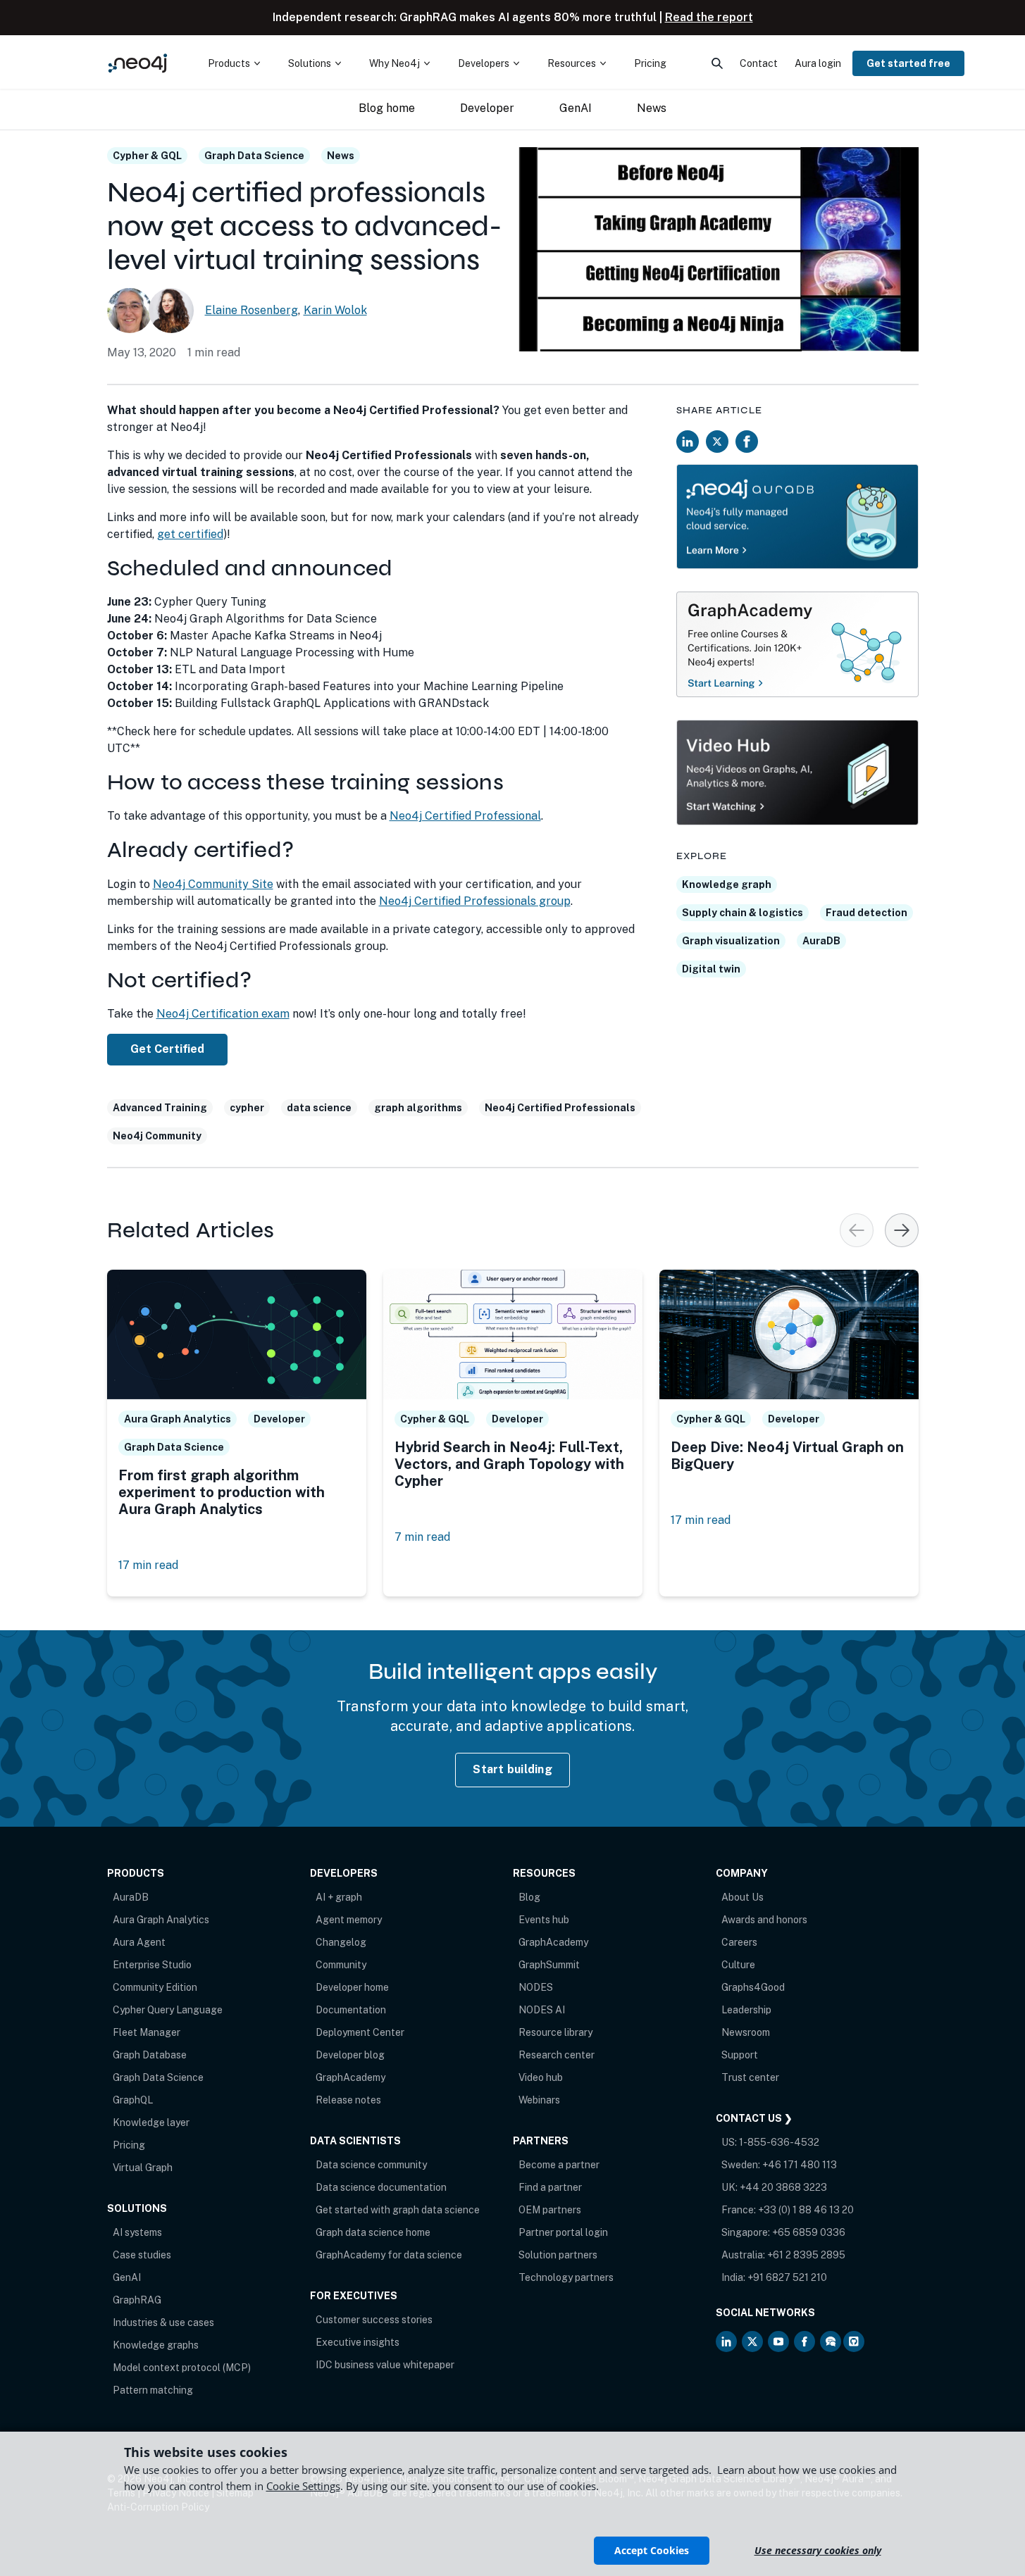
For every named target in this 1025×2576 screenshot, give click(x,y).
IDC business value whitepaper (385, 2365)
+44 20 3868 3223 (783, 2187)
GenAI (127, 2277)
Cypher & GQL (147, 156)
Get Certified (167, 1049)
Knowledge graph (727, 884)
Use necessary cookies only (818, 2550)
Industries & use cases (163, 2322)
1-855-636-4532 (779, 2142)
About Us (743, 1897)
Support (740, 2055)
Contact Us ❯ (754, 2118)
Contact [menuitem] (759, 63)
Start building (512, 1769)
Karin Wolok (335, 310)
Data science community (371, 2165)
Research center (557, 2055)
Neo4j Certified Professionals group (475, 901)
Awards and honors (764, 1920)
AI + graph (339, 1897)
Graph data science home (373, 2232)
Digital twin (711, 969)
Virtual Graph (143, 2168)
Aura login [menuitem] (818, 63)
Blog (529, 1897)
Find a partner (550, 2187)
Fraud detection (866, 913)
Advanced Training (160, 1108)
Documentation (351, 2010)
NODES (536, 1987)
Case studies (142, 2255)
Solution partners (558, 2255)
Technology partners (566, 2277)
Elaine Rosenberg (251, 310)
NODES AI (542, 2010)
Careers (739, 1942)
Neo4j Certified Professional (465, 816)
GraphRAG (137, 2300)
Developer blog (350, 2055)
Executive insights (358, 2342)
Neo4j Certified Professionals (560, 1108)
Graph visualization (731, 941)
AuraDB (821, 941)
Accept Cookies (652, 2550)
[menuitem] (234, 63)
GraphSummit (549, 1965)
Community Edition (155, 1987)
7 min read (422, 1537)
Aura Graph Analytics (161, 1920)
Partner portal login (563, 2232)
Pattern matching (153, 2390)
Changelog (341, 1942)
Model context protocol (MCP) (182, 2368)
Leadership (746, 2010)
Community (341, 1965)
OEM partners (550, 2210)
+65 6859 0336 (809, 2232)
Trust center (750, 2077)
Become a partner (559, 2165)
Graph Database (150, 2055)
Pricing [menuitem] (650, 63)
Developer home (352, 1987)
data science (319, 1108)
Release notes (348, 2100)
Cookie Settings (303, 2486)
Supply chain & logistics (743, 913)
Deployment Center (360, 2032)
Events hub (544, 1920)
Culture (738, 1965)
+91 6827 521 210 (787, 2277)
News (341, 156)
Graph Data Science (254, 156)
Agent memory (349, 1920)
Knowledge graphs (156, 2345)
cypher (247, 1108)
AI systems (137, 2232)
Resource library (555, 2032)
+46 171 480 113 (800, 2165)
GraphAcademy (350, 2077)
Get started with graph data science (398, 2210)
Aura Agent (139, 1942)
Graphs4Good (753, 1987)
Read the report (709, 17)
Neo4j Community (157, 1136)
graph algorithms (418, 1108)
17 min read (148, 1565)
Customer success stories (374, 2320)
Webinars (539, 2100)
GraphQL (133, 2100)
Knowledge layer (151, 2122)
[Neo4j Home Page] (138, 63)
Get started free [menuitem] (908, 63)
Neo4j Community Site (213, 884)
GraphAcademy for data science (389, 2255)
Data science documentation (381, 2187)
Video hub (541, 2077)
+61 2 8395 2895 (806, 2255)
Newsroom (746, 2032)
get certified (190, 534)
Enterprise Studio (152, 1965)
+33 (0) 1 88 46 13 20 (806, 2210)
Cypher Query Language (168, 2010)
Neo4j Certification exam (223, 1014)
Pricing (129, 2145)
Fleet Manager (147, 2032)
